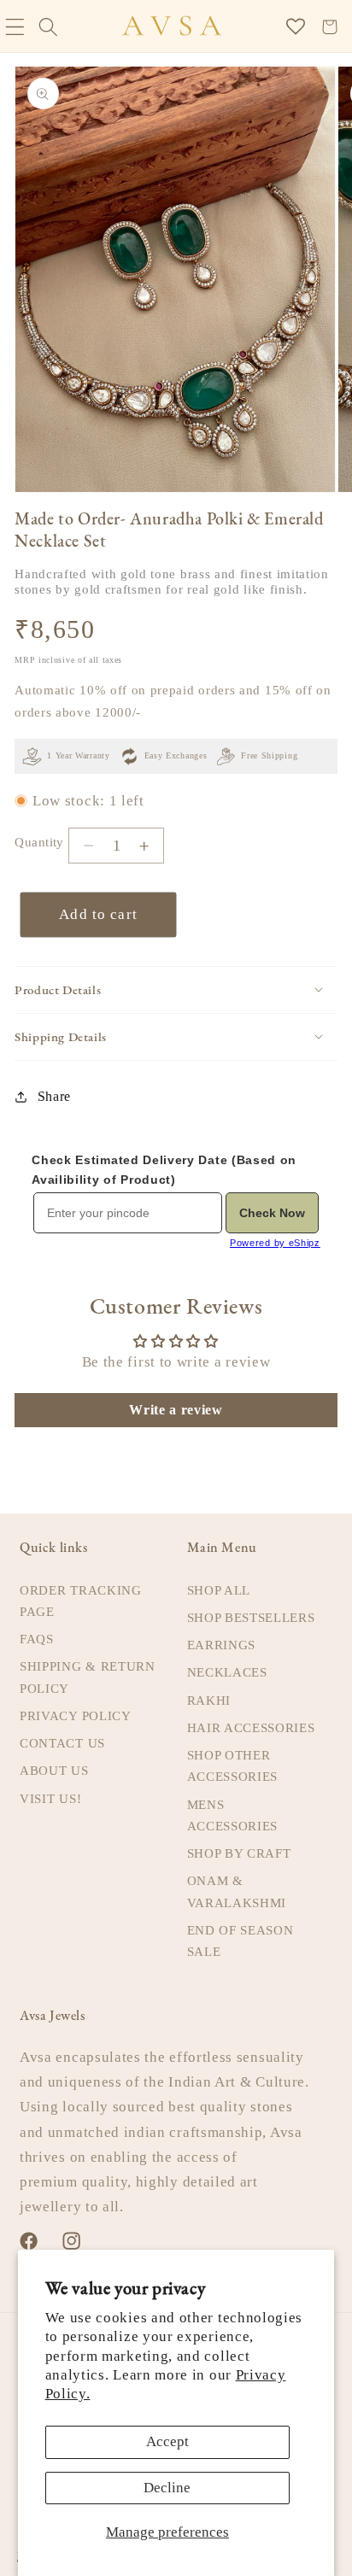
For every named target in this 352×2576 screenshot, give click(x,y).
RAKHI (209, 1701)
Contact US (62, 1743)
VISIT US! (50, 1799)
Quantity (39, 842)
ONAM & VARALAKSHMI (237, 1891)
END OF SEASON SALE (241, 1941)
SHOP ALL (219, 1590)
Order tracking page (81, 1601)
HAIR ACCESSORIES (251, 1728)
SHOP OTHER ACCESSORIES (233, 1766)
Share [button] (54, 1096)
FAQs (37, 1639)
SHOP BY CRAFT (239, 1853)
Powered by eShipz (275, 1243)
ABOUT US (54, 1771)
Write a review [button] (176, 1410)
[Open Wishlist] (296, 27)
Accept (167, 2441)
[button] (48, 27)
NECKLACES (227, 1672)
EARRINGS (222, 1645)
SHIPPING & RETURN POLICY (88, 1677)
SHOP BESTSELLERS (251, 1618)
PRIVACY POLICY (76, 1716)
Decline (167, 2488)
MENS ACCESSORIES (233, 1815)
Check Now (272, 1213)
